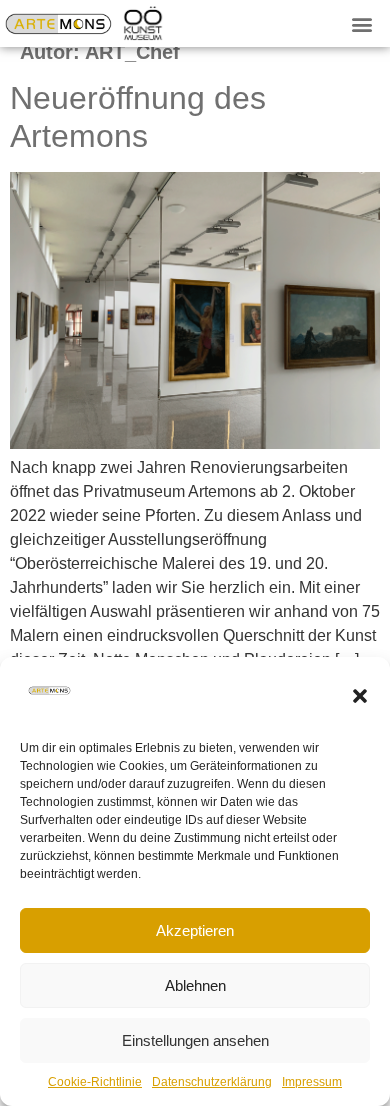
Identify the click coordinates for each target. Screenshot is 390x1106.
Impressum (312, 1082)
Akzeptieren (195, 930)
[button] (360, 696)
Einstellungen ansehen (195, 1040)
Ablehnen (195, 985)
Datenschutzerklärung (212, 1082)
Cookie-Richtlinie (95, 1082)
